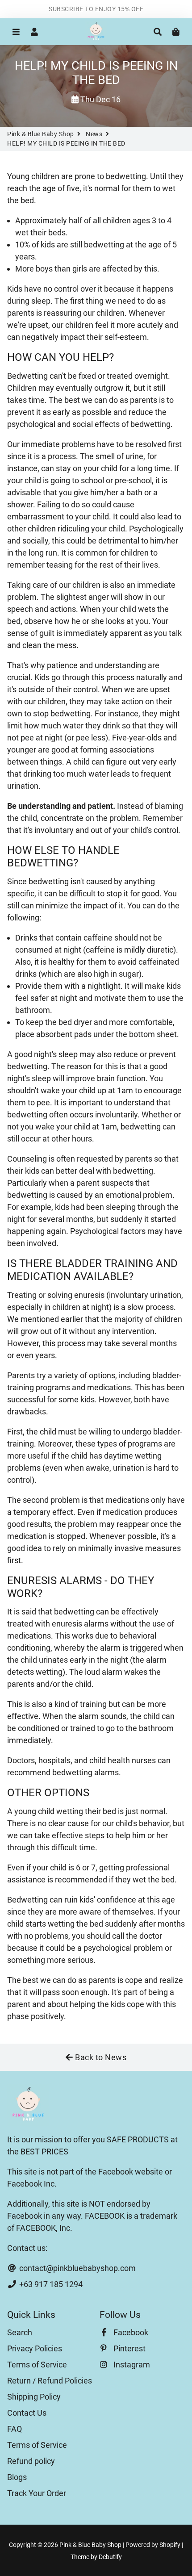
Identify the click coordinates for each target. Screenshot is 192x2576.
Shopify (170, 2545)
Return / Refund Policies (50, 2381)
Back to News (100, 2057)
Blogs (17, 2477)
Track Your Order (37, 2493)
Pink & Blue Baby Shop (41, 134)
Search (20, 2332)
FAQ (15, 2429)
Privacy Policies (35, 2348)
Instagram (131, 2365)
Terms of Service (37, 2365)
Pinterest (129, 2348)
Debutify (110, 2557)
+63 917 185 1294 (50, 2284)
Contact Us (27, 2413)
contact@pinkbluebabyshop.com (77, 2268)
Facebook (130, 2332)
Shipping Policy (34, 2397)
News (94, 134)
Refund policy (31, 2461)
